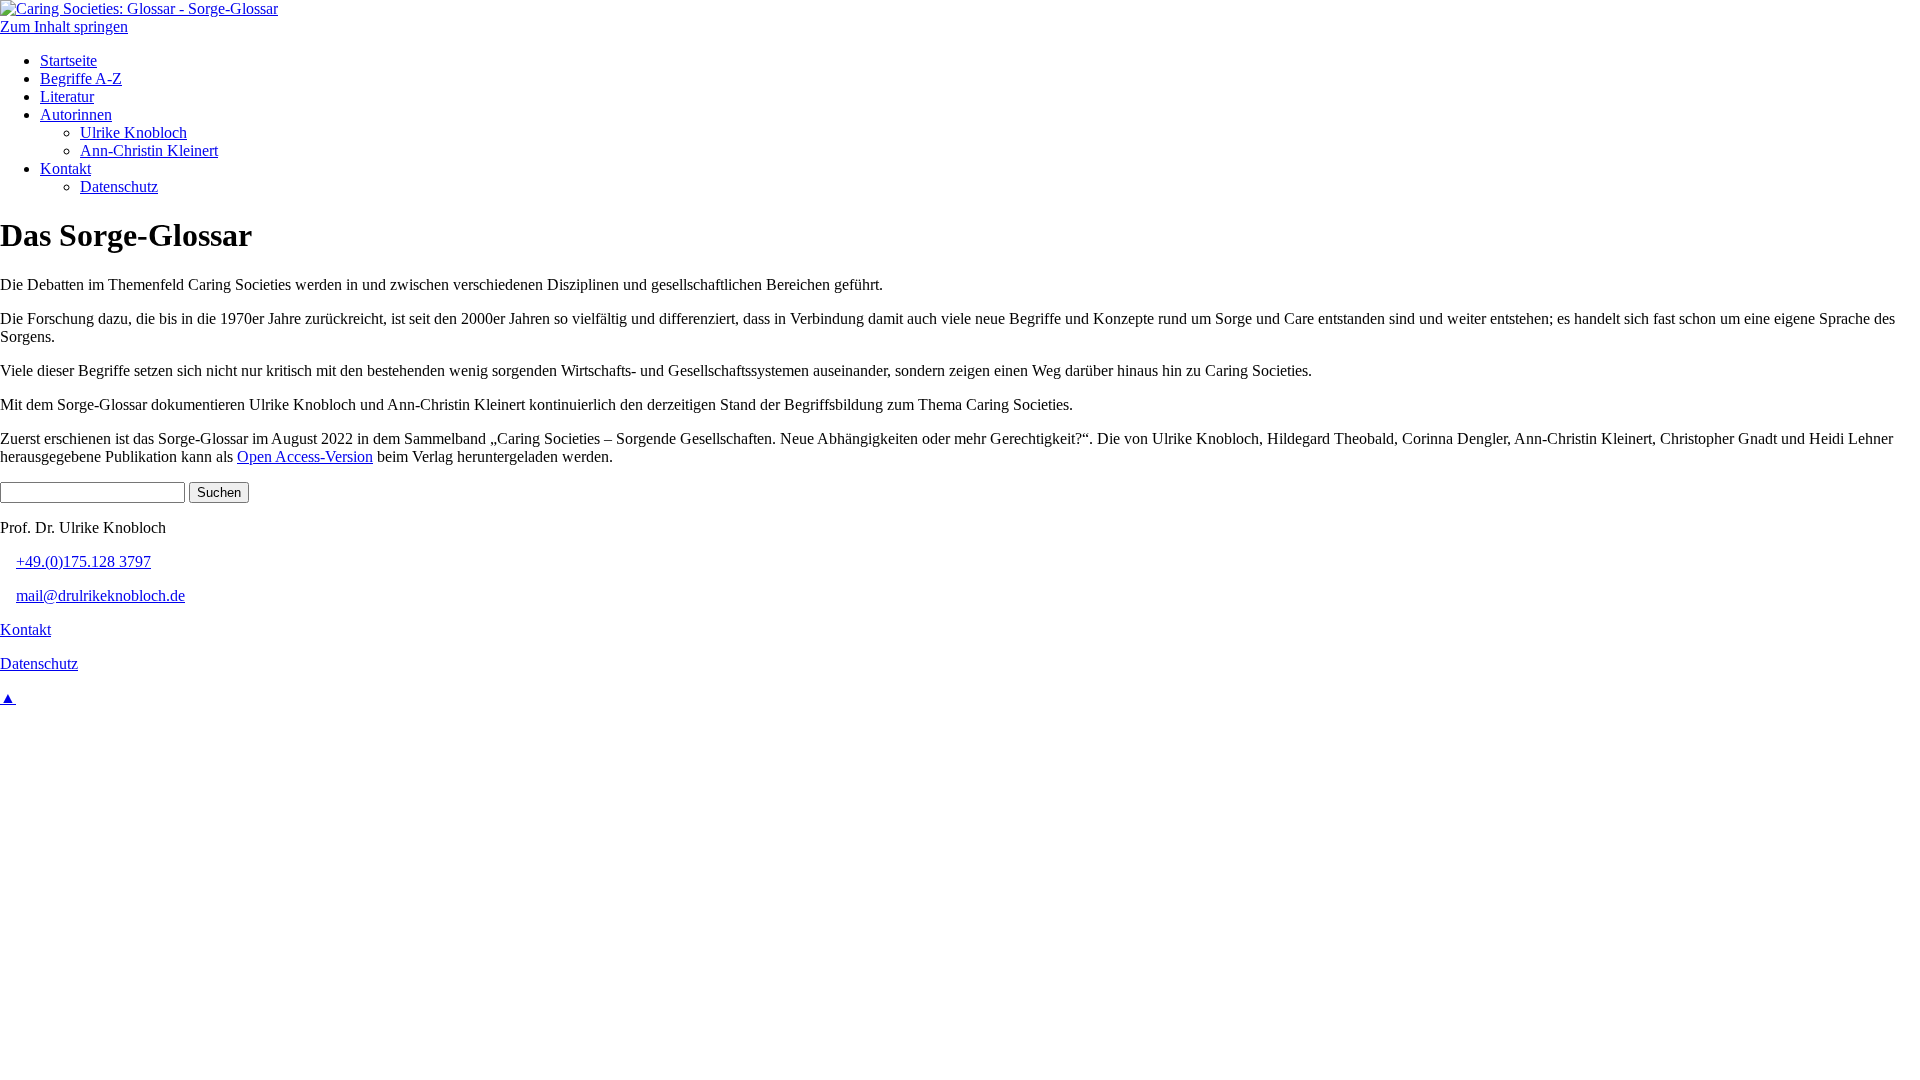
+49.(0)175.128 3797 (83, 561)
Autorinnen (76, 114)
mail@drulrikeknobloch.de (100, 595)
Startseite (68, 60)
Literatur (67, 96)
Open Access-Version (305, 456)
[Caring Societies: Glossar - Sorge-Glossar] (139, 8)
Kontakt (65, 168)
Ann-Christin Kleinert (149, 150)
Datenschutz (119, 186)
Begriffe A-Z (81, 78)
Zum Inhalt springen (64, 26)
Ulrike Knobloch (133, 132)
